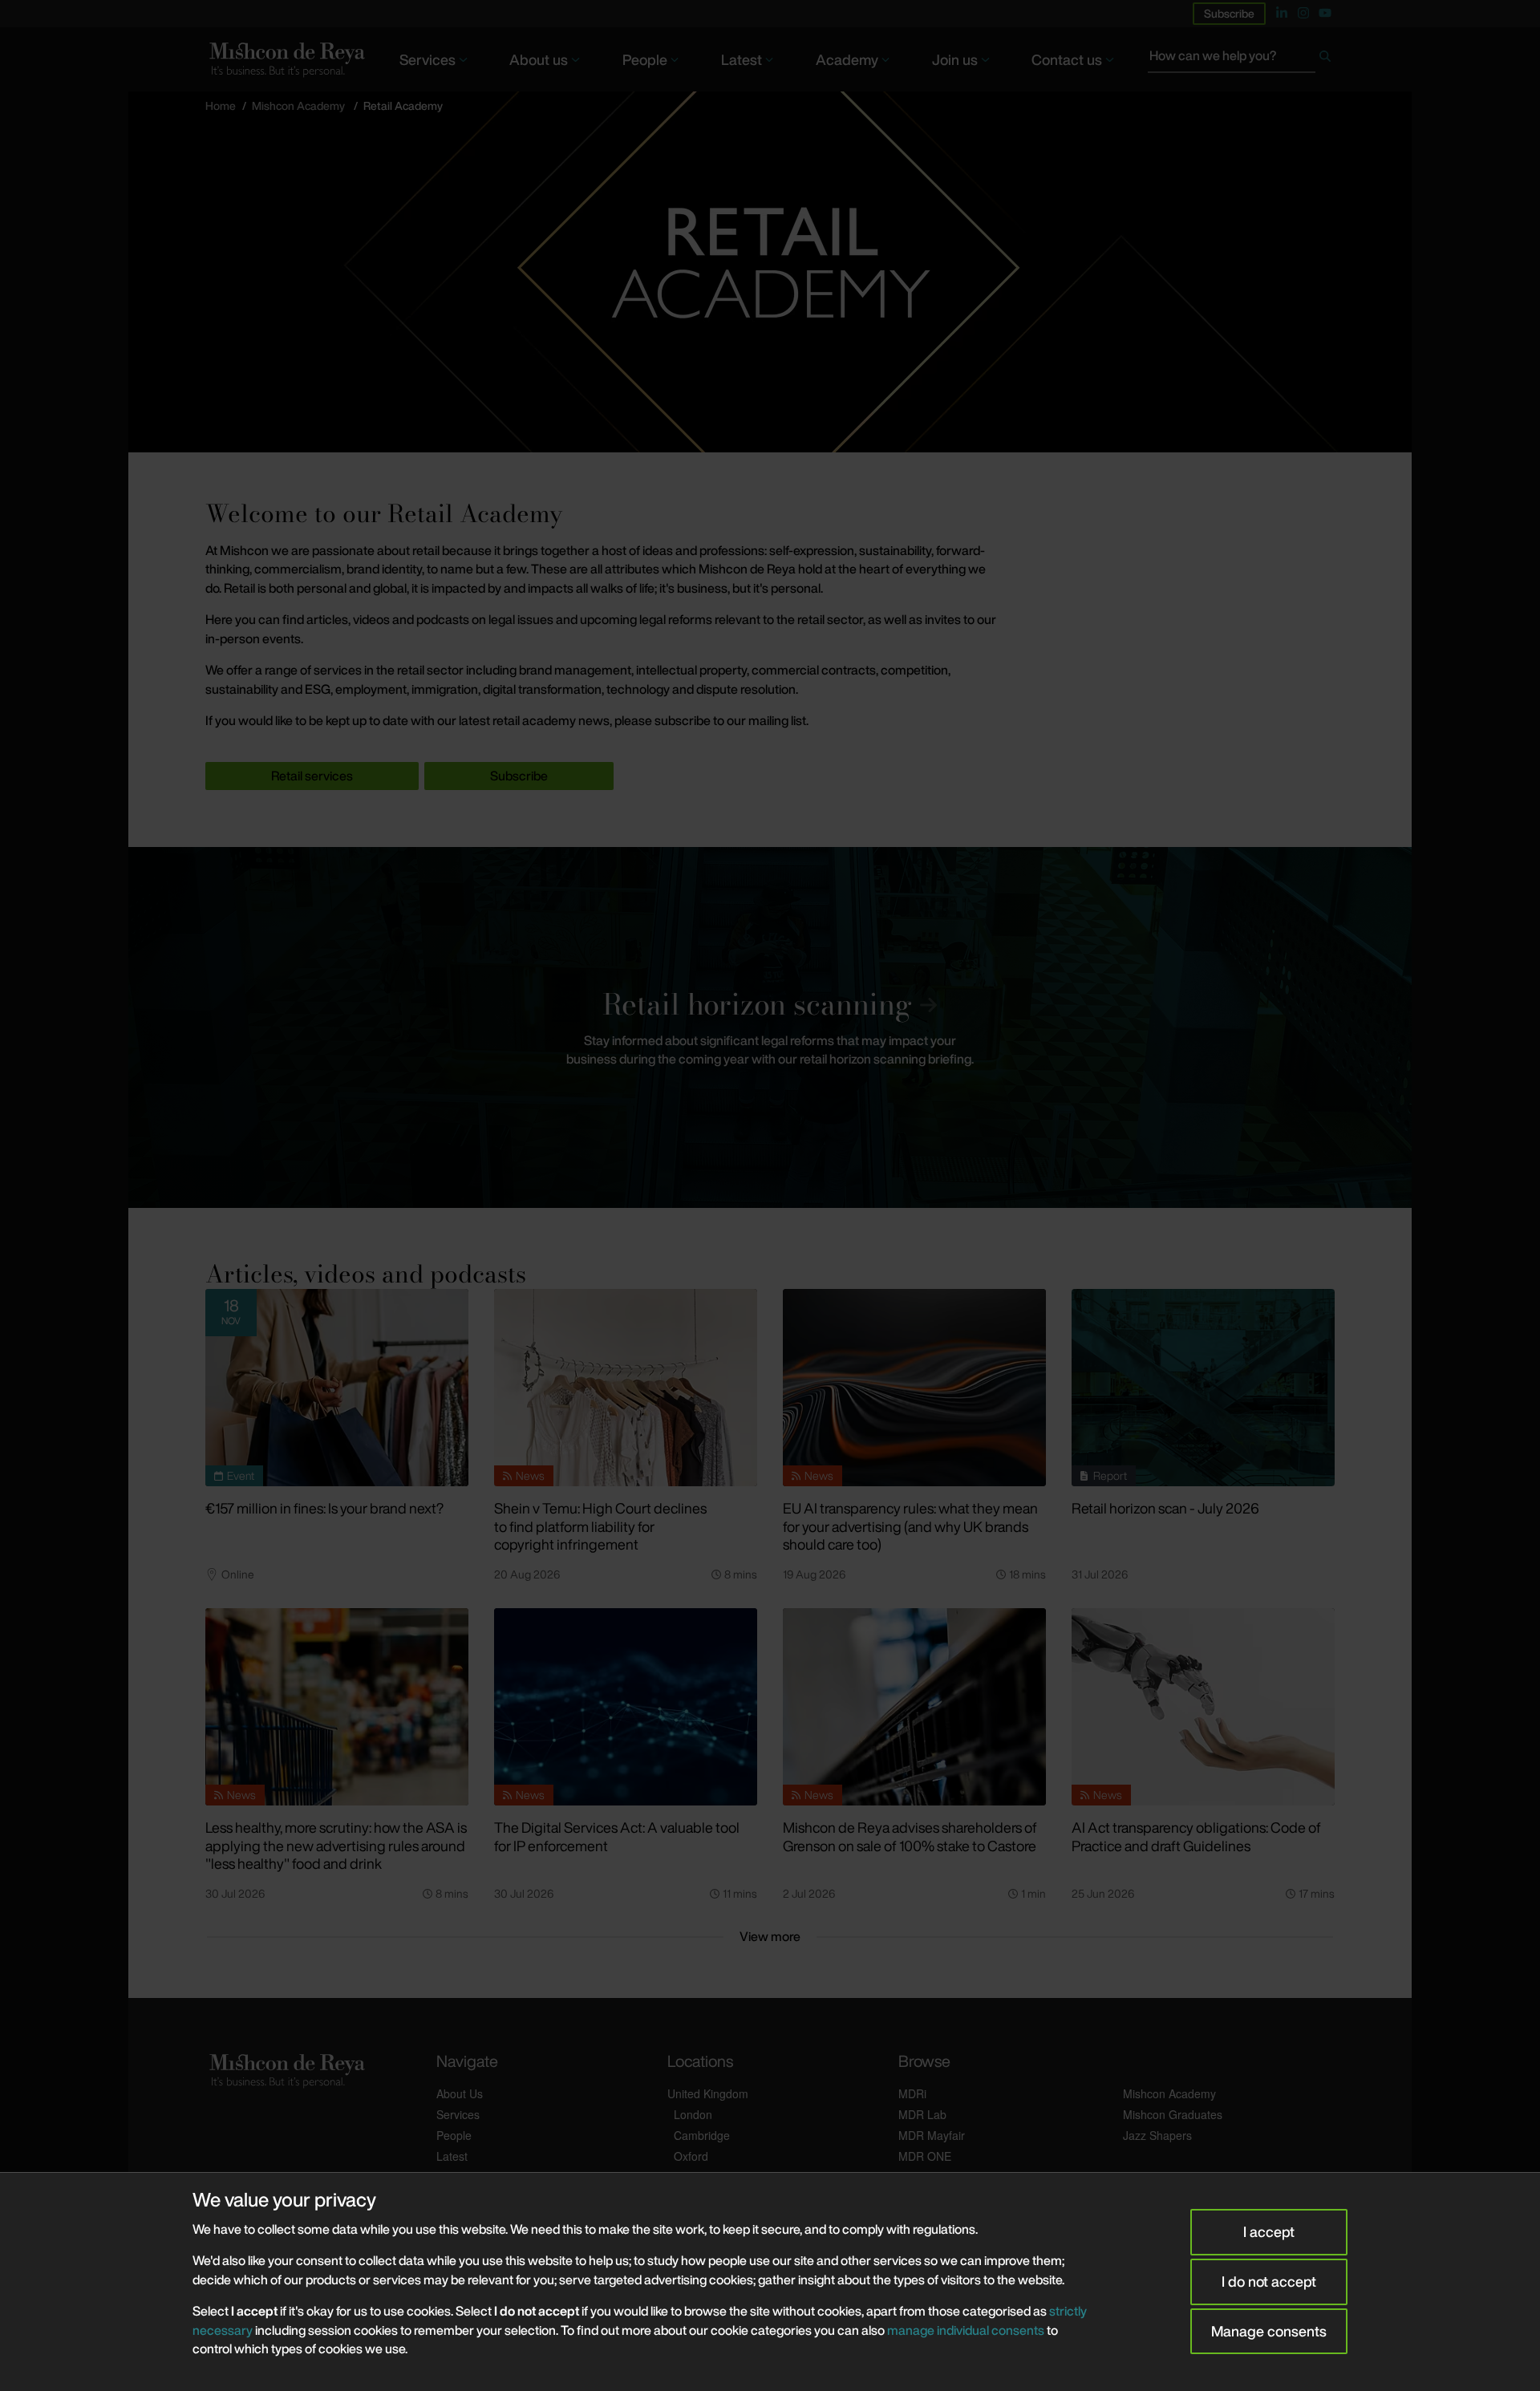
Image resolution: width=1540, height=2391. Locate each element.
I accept (1269, 2231)
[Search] (1325, 59)
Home (221, 105)
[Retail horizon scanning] (770, 1027)
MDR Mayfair (932, 2135)
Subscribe (1229, 13)
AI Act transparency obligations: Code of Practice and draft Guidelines (1196, 1836)
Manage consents (1269, 2331)
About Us (460, 2093)
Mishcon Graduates (1173, 2114)
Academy (847, 59)
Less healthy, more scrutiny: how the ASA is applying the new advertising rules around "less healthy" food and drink (336, 1845)
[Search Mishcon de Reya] (1241, 59)
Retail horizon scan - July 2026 (1165, 1508)
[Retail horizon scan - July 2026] (1203, 1388)
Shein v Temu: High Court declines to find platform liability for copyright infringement (600, 1526)
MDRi (912, 2093)
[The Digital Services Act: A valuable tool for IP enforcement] (626, 1707)
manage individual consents (966, 2330)
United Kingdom (708, 2093)
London (693, 2114)
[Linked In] (1282, 13)
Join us (955, 59)
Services (428, 59)
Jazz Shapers (1157, 2135)
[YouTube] (1325, 13)
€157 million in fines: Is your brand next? (324, 1508)
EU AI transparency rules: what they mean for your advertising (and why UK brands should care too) (910, 1526)
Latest (742, 59)
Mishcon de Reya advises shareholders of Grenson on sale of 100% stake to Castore (910, 1836)
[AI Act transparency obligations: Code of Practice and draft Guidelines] (1203, 1707)
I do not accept (1269, 2281)
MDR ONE (925, 2156)
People (645, 59)
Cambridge (702, 2135)
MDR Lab (922, 2114)
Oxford (691, 2156)
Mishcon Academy (298, 105)
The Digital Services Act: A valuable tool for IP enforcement (617, 1836)
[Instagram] (1303, 13)
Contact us (1067, 59)
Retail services (312, 776)
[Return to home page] (286, 59)
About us (539, 59)
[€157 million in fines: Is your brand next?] (337, 1388)
